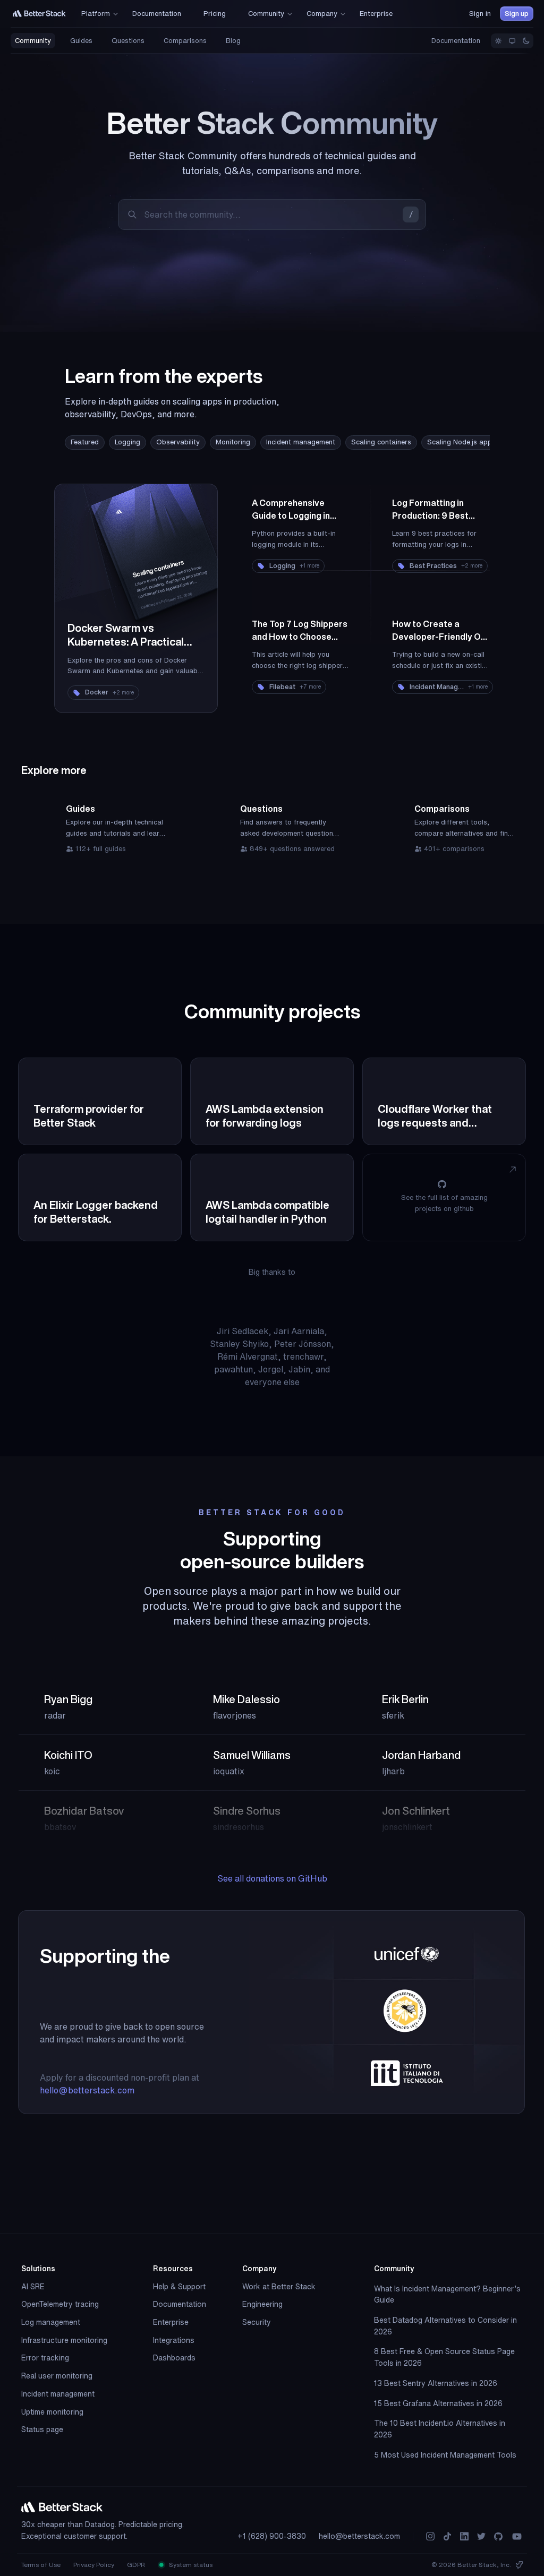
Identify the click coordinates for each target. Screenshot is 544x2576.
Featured (85, 442)
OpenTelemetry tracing (60, 2304)
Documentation (456, 41)
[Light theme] (498, 41)
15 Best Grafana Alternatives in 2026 (438, 2403)
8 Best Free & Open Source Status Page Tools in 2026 (444, 2357)
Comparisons (185, 41)
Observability (178, 442)
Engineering (262, 2304)
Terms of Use (41, 2565)
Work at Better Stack (279, 2287)
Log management (51, 2322)
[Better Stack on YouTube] (517, 2536)
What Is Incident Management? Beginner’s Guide (447, 2295)
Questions (128, 41)
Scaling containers (381, 442)
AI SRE (33, 2287)
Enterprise (171, 2322)
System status (190, 2565)
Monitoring (233, 442)
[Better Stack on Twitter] (481, 2536)
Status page (42, 2429)
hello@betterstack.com (87, 2090)
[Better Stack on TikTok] (447, 2536)
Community (33, 41)
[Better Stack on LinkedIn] (464, 2536)
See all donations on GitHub (272, 1878)
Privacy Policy (94, 2565)
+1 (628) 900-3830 (272, 2536)
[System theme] (512, 41)
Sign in (480, 14)
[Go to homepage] (39, 14)
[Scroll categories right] (469, 443)
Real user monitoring (57, 2376)
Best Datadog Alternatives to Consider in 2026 (445, 2326)
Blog (233, 41)
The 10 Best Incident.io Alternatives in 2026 (440, 2429)
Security (257, 2322)
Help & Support (179, 2287)
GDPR (136, 2565)
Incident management (301, 442)
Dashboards (174, 2358)
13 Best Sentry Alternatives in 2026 (436, 2383)
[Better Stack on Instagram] (430, 2536)
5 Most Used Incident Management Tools (445, 2455)
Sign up (517, 14)
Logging (127, 442)
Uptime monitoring (52, 2412)
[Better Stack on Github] (498, 2536)
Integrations (174, 2340)
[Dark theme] (526, 41)
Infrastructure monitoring (64, 2340)
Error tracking (45, 2358)
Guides (81, 41)
